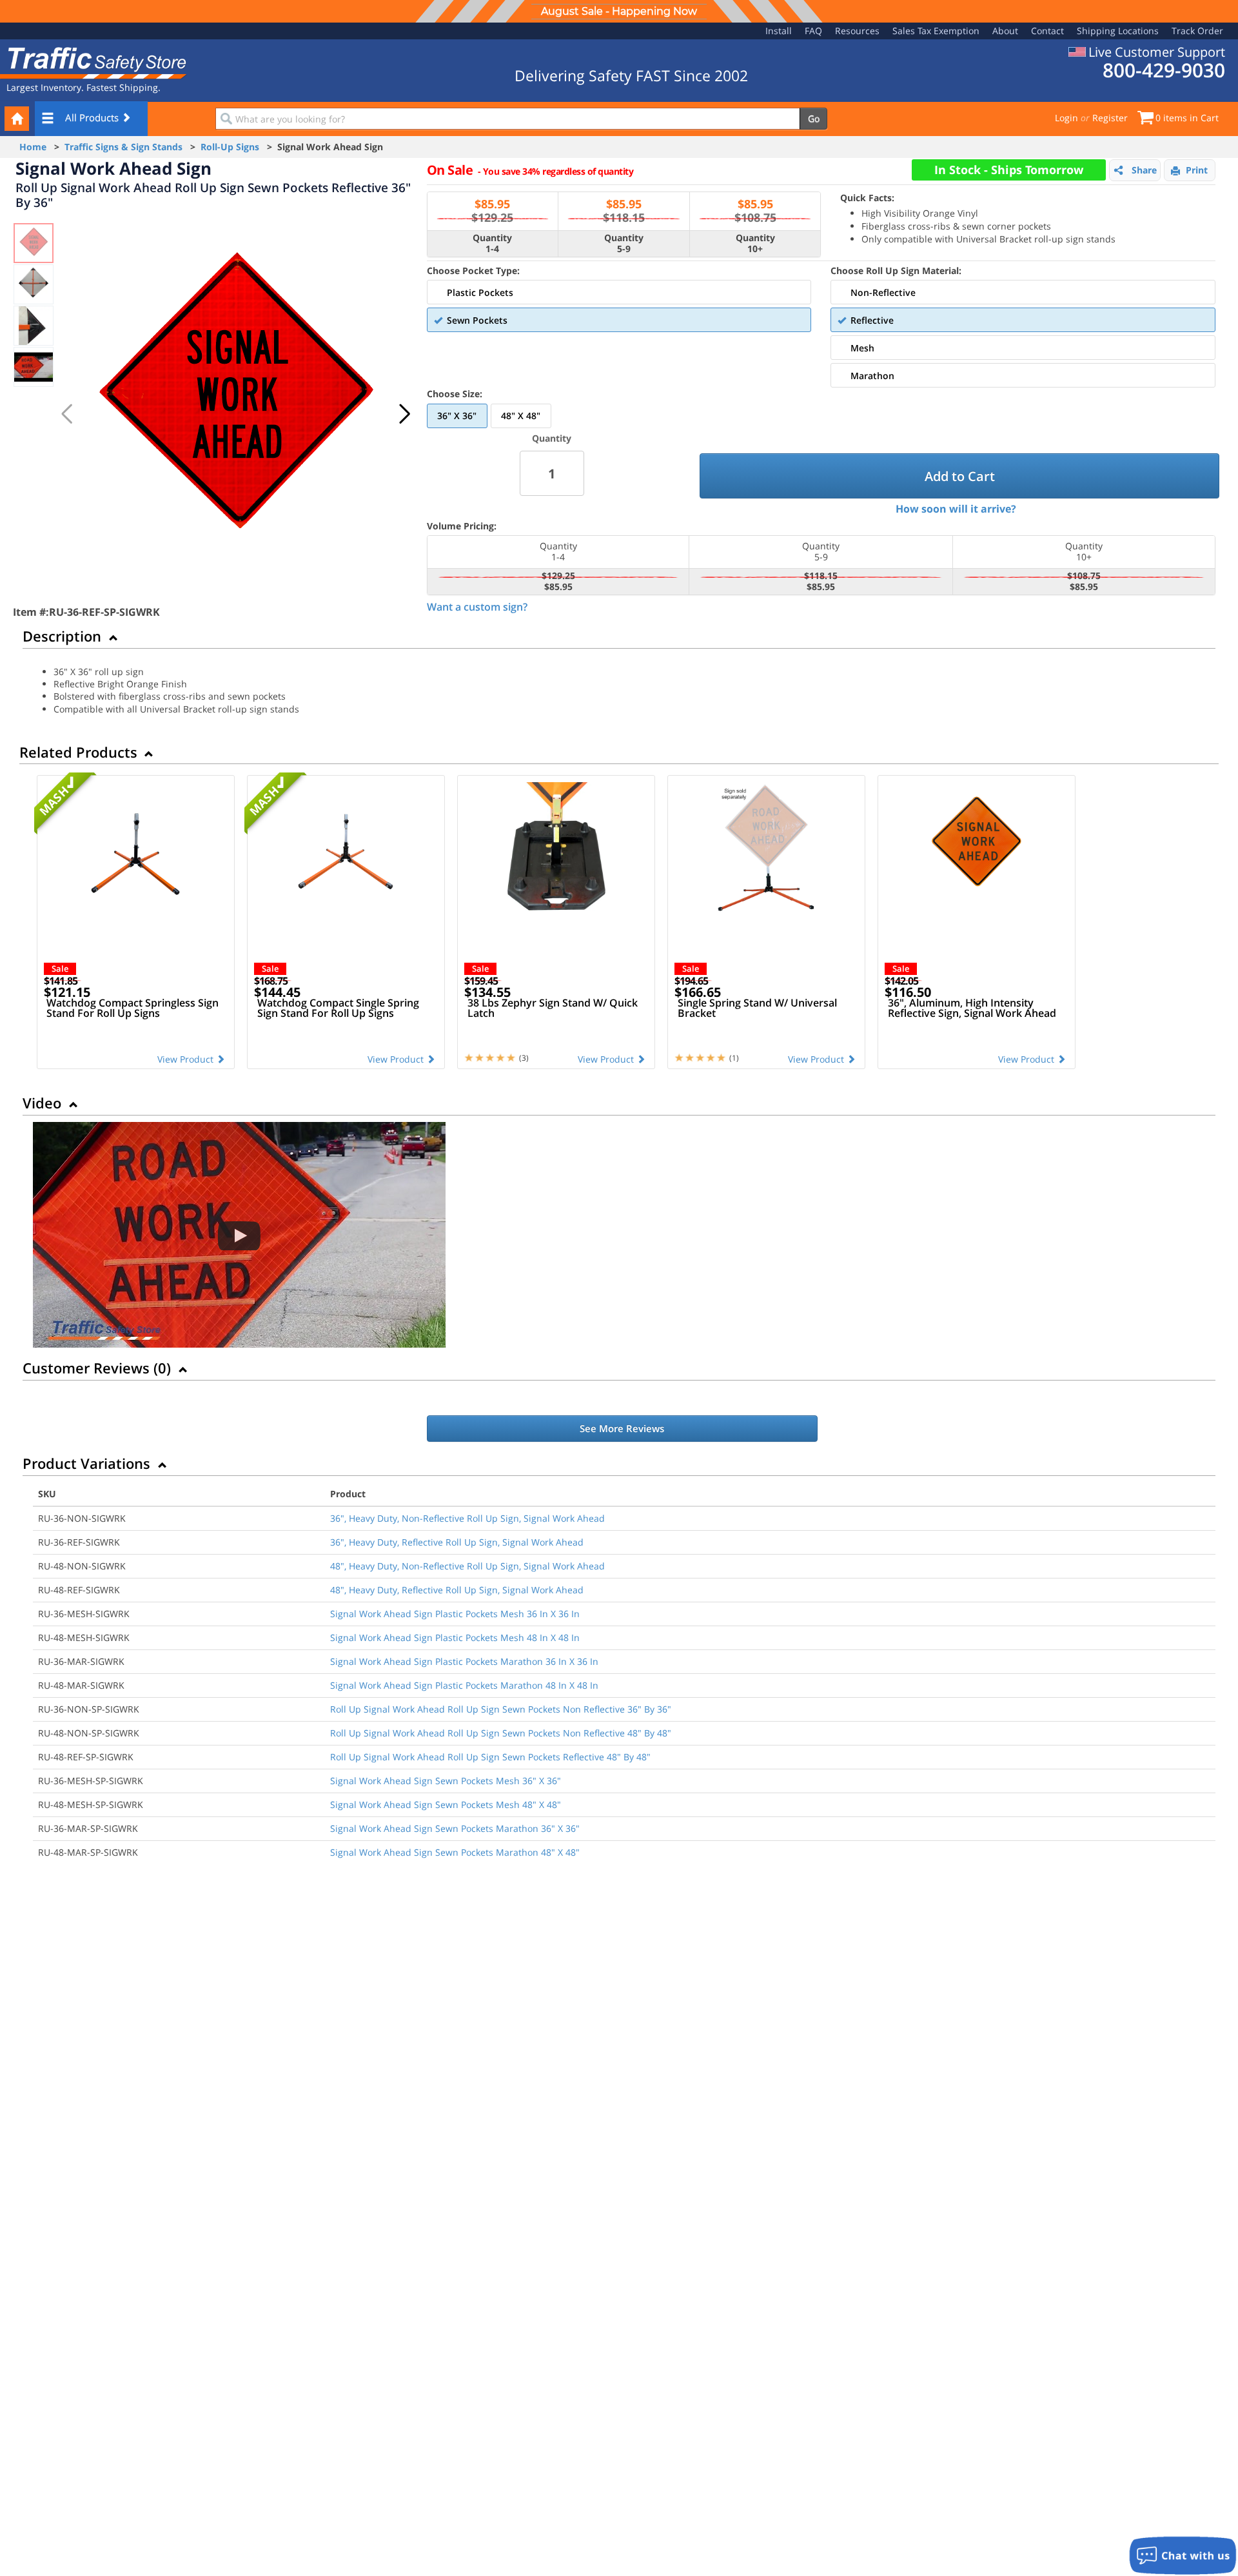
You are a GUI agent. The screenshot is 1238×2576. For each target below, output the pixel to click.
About (1005, 31)
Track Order (1197, 31)
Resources (857, 31)
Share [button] (1144, 170)
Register (1110, 118)
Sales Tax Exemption (936, 31)
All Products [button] (93, 117)
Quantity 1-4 (492, 244)
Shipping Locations (1118, 31)
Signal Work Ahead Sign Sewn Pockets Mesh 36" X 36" (446, 1781)
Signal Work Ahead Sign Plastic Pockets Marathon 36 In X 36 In (464, 1661)
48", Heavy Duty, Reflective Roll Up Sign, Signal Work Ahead (457, 1590)
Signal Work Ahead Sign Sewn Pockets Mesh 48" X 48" (446, 1804)
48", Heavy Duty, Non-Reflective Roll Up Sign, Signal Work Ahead (467, 1566)
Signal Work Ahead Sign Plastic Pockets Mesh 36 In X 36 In (455, 1614)
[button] (404, 414)
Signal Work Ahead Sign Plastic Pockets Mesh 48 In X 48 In (455, 1637)
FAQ (813, 31)
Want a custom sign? (477, 607)
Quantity (552, 438)
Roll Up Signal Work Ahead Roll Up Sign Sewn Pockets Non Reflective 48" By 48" (501, 1733)
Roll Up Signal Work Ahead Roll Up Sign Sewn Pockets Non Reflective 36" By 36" (501, 1709)
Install (779, 31)
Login (1066, 118)
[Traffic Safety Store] (93, 62)
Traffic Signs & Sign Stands (123, 147)
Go (814, 118)
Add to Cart (960, 476)
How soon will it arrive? (956, 509)
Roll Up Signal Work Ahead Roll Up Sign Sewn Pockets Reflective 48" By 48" (490, 1757)
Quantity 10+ (755, 244)
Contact (1047, 31)
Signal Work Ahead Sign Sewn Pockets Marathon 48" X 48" (455, 1852)
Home (33, 147)
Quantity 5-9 (624, 244)
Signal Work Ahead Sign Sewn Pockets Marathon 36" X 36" (455, 1828)
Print (1197, 170)
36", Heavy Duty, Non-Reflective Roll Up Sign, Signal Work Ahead (467, 1518)
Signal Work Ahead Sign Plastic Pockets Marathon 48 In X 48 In (464, 1685)
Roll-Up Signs (230, 147)
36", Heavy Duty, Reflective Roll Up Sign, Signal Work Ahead (457, 1542)
